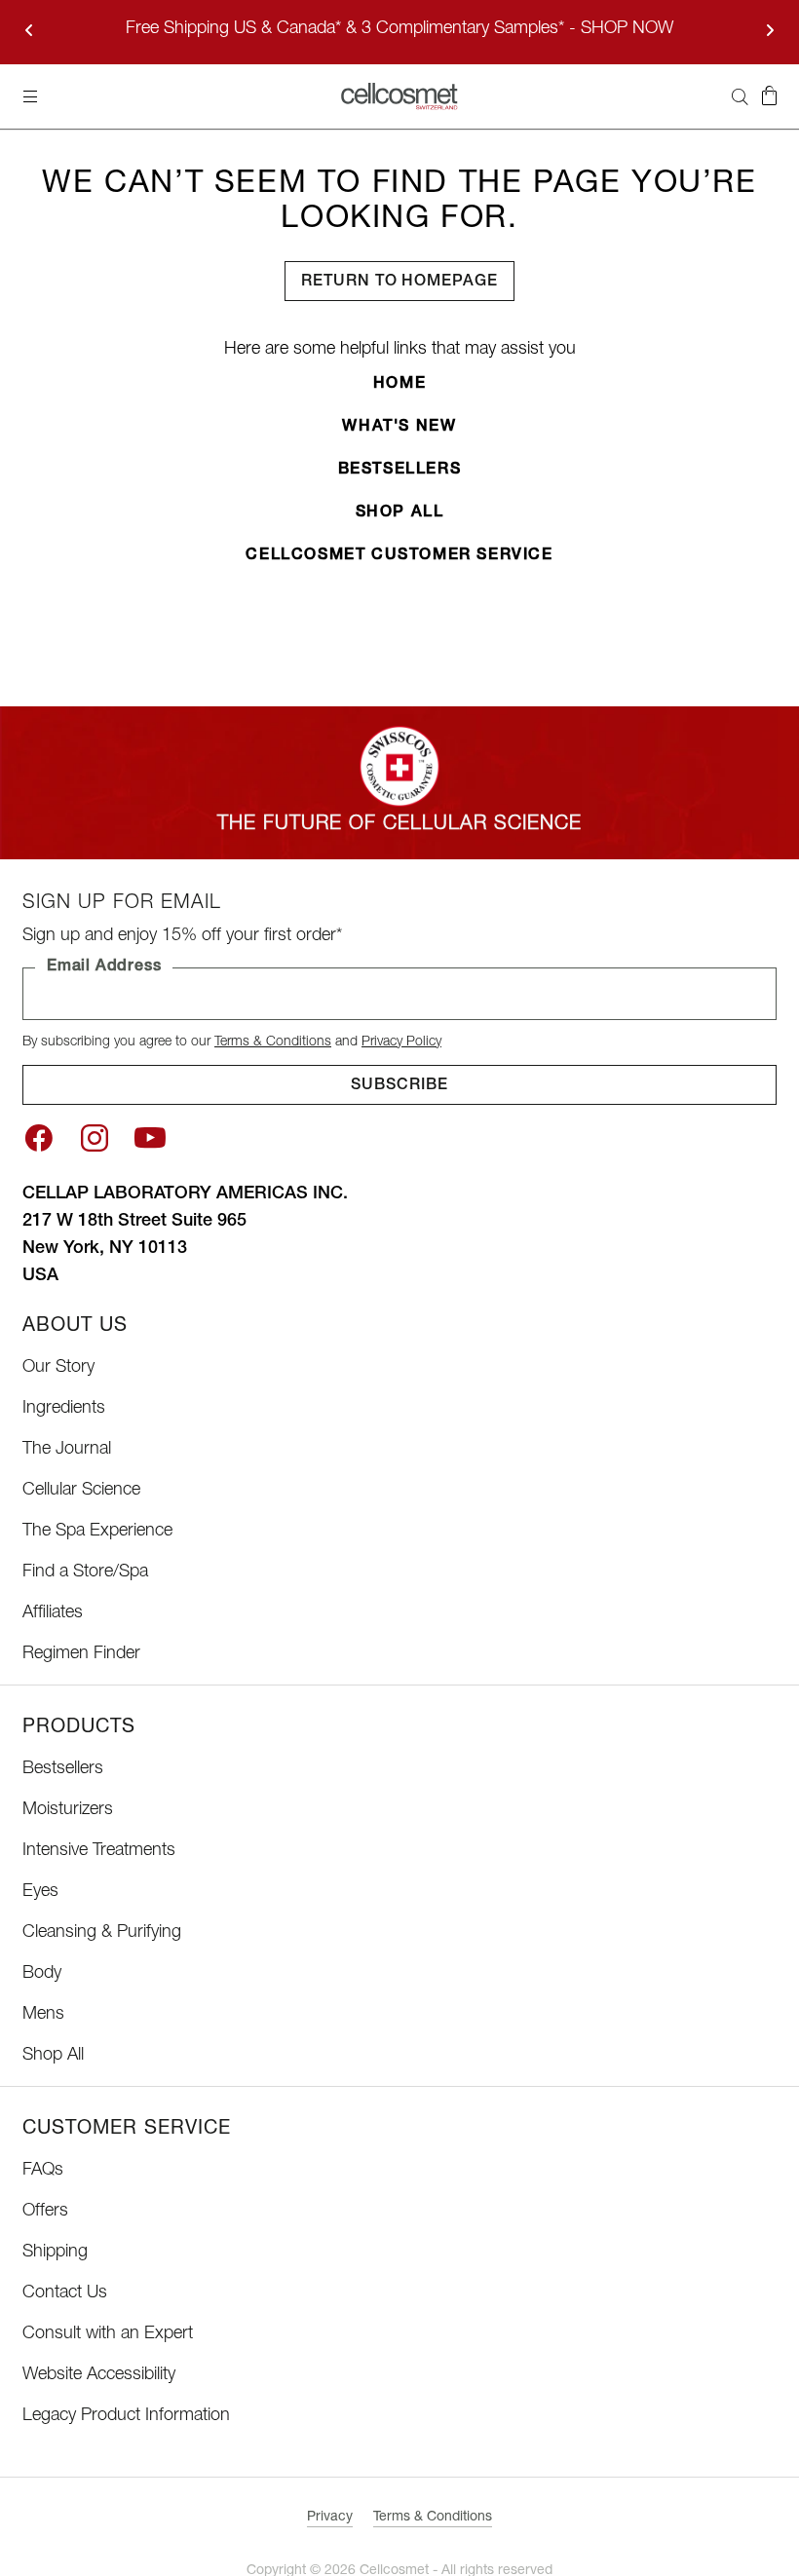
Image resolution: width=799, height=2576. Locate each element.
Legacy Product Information (126, 2416)
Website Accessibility (99, 2375)
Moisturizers (68, 1810)
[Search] (740, 96)
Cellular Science (81, 1491)
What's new (399, 428)
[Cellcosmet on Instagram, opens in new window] (95, 1138)
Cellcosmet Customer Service (399, 556)
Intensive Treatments (99, 1851)
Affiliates (53, 1613)
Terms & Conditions (273, 1042)
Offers (45, 2212)
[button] (769, 96)
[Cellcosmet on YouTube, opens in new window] (150, 1138)
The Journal (67, 1450)
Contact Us (65, 2293)
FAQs (43, 2171)
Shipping (55, 2253)
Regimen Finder (81, 1654)
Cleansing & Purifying (102, 1933)
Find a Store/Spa (85, 1572)
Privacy (330, 2518)
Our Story (58, 1368)
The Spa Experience (97, 1532)
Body (42, 1974)
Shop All (400, 513)
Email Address (104, 967)
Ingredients (64, 1409)
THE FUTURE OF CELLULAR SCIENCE (399, 825)
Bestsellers (400, 471)
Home (399, 385)
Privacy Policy (401, 1042)
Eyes (40, 1892)
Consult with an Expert (108, 2334)
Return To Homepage (399, 283)
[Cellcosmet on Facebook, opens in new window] (38, 1138)
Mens (43, 2015)
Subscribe (399, 1086)
